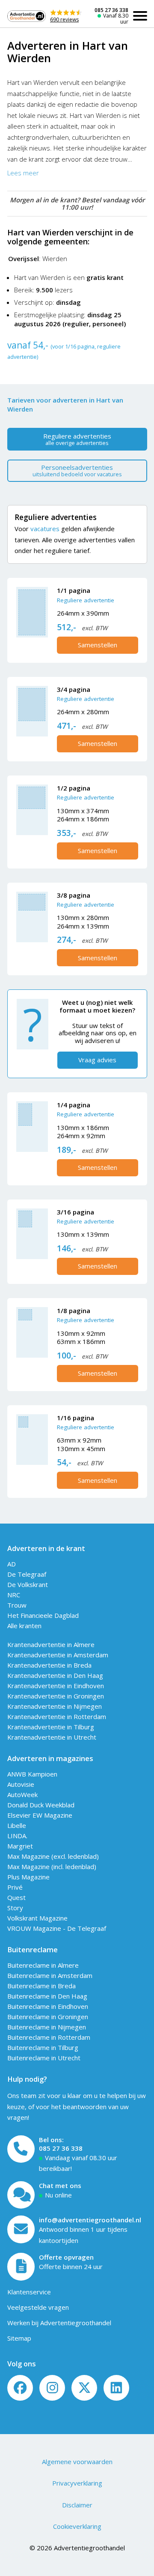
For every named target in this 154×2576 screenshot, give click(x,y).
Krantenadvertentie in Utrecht (52, 1737)
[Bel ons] (21, 2149)
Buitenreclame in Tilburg (43, 2047)
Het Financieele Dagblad (43, 1615)
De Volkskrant (28, 1584)
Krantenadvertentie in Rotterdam (57, 1716)
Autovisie (21, 1784)
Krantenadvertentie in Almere (51, 1644)
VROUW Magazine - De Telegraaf (57, 1928)
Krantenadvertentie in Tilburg (51, 1727)
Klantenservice (29, 2292)
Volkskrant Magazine (37, 1918)
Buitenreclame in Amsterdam (50, 1975)
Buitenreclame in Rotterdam (49, 2037)
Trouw (17, 1605)
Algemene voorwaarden (77, 2462)
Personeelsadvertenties (77, 470)
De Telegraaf (27, 1574)
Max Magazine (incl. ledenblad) (52, 1867)
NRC (14, 1595)
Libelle (17, 1825)
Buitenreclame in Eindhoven (48, 2006)
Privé (15, 1887)
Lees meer (23, 173)
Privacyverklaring (77, 2483)
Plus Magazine (28, 1877)
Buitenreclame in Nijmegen (47, 2027)
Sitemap (19, 2338)
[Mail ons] (21, 2229)
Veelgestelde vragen (38, 2307)
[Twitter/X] (84, 2388)
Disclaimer (77, 2505)
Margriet (20, 1846)
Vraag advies (97, 1060)
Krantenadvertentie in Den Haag (55, 1675)
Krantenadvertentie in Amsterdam (58, 1655)
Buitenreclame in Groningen (48, 2017)
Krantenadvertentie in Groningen (56, 1696)
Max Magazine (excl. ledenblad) (53, 1856)
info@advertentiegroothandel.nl (90, 2220)
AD (12, 1564)
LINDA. (17, 1836)
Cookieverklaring (77, 2526)
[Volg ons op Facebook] (20, 2388)
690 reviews (64, 20)
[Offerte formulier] (21, 2267)
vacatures (45, 529)
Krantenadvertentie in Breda (49, 1665)
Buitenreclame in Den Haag (47, 1996)
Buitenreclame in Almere (43, 1965)
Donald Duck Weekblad (41, 1805)
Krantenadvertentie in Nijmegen (55, 1706)
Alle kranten (24, 1626)
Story (15, 1908)
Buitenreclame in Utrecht (44, 2058)
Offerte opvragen (66, 2257)
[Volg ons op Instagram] (52, 2388)
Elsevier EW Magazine (40, 1815)
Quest (16, 1897)
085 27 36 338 (111, 10)
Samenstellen (98, 645)
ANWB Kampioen (32, 1774)
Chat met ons (60, 2185)
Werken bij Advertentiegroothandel (59, 2323)
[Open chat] (21, 2195)
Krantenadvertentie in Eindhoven (56, 1686)
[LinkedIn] (116, 2388)
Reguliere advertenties (77, 439)
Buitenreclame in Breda (41, 1986)
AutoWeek (22, 1794)
